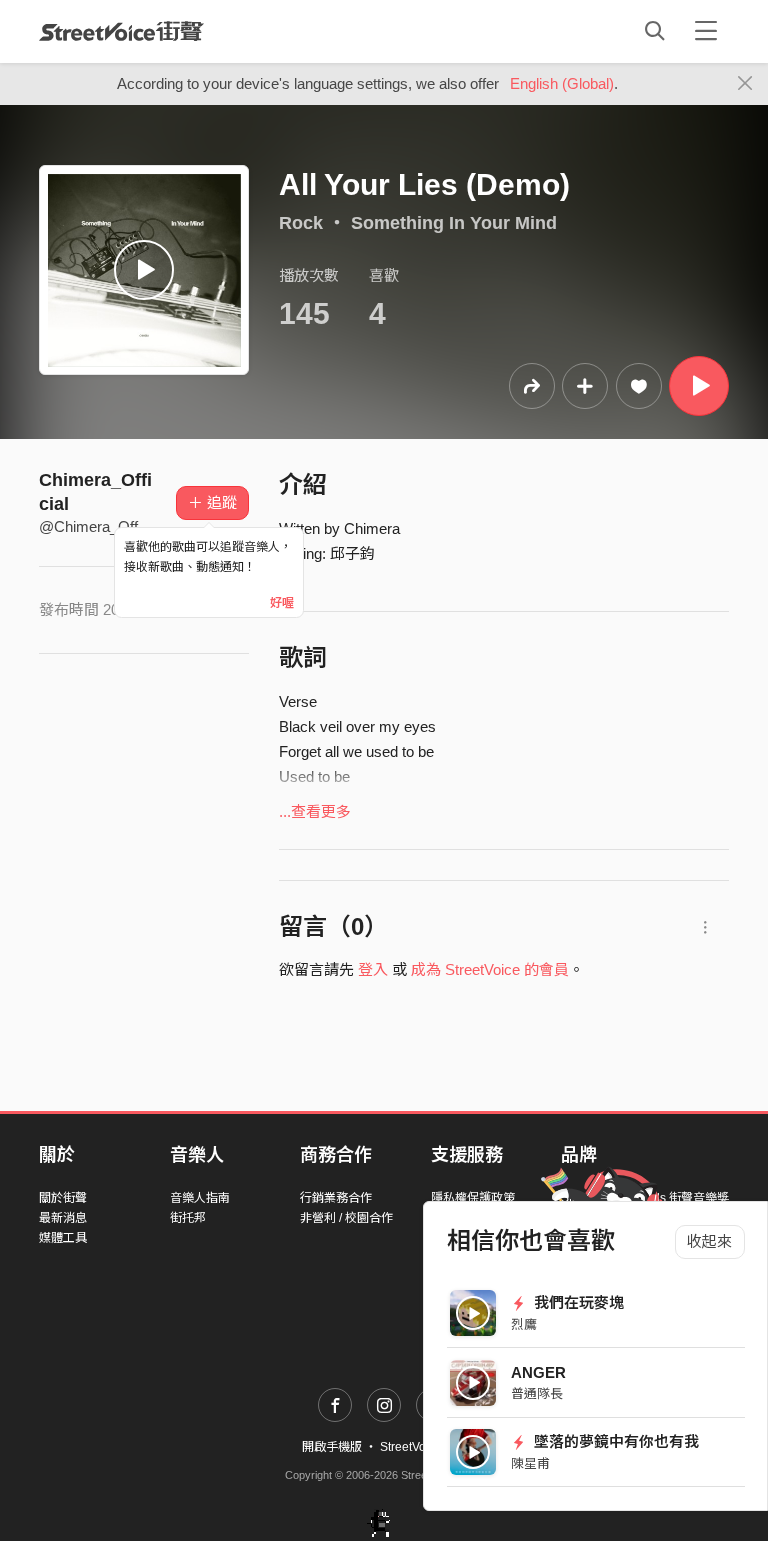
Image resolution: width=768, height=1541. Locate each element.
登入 (373, 969)
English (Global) (562, 83)
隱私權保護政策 (473, 1198)
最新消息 (63, 1218)
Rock (301, 223)
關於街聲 (63, 1198)
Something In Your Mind (454, 223)
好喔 (282, 603)
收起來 (709, 1241)
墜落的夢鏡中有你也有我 (614, 1441)
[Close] (745, 84)
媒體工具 (63, 1238)
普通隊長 (537, 1393)
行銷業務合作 (336, 1198)
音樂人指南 (200, 1198)
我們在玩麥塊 (577, 1302)
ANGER (538, 1372)
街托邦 (188, 1218)
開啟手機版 (332, 1447)
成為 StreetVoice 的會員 (490, 969)
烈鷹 (524, 1324)
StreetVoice (121, 31)
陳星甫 (530, 1463)
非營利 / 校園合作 (346, 1218)
